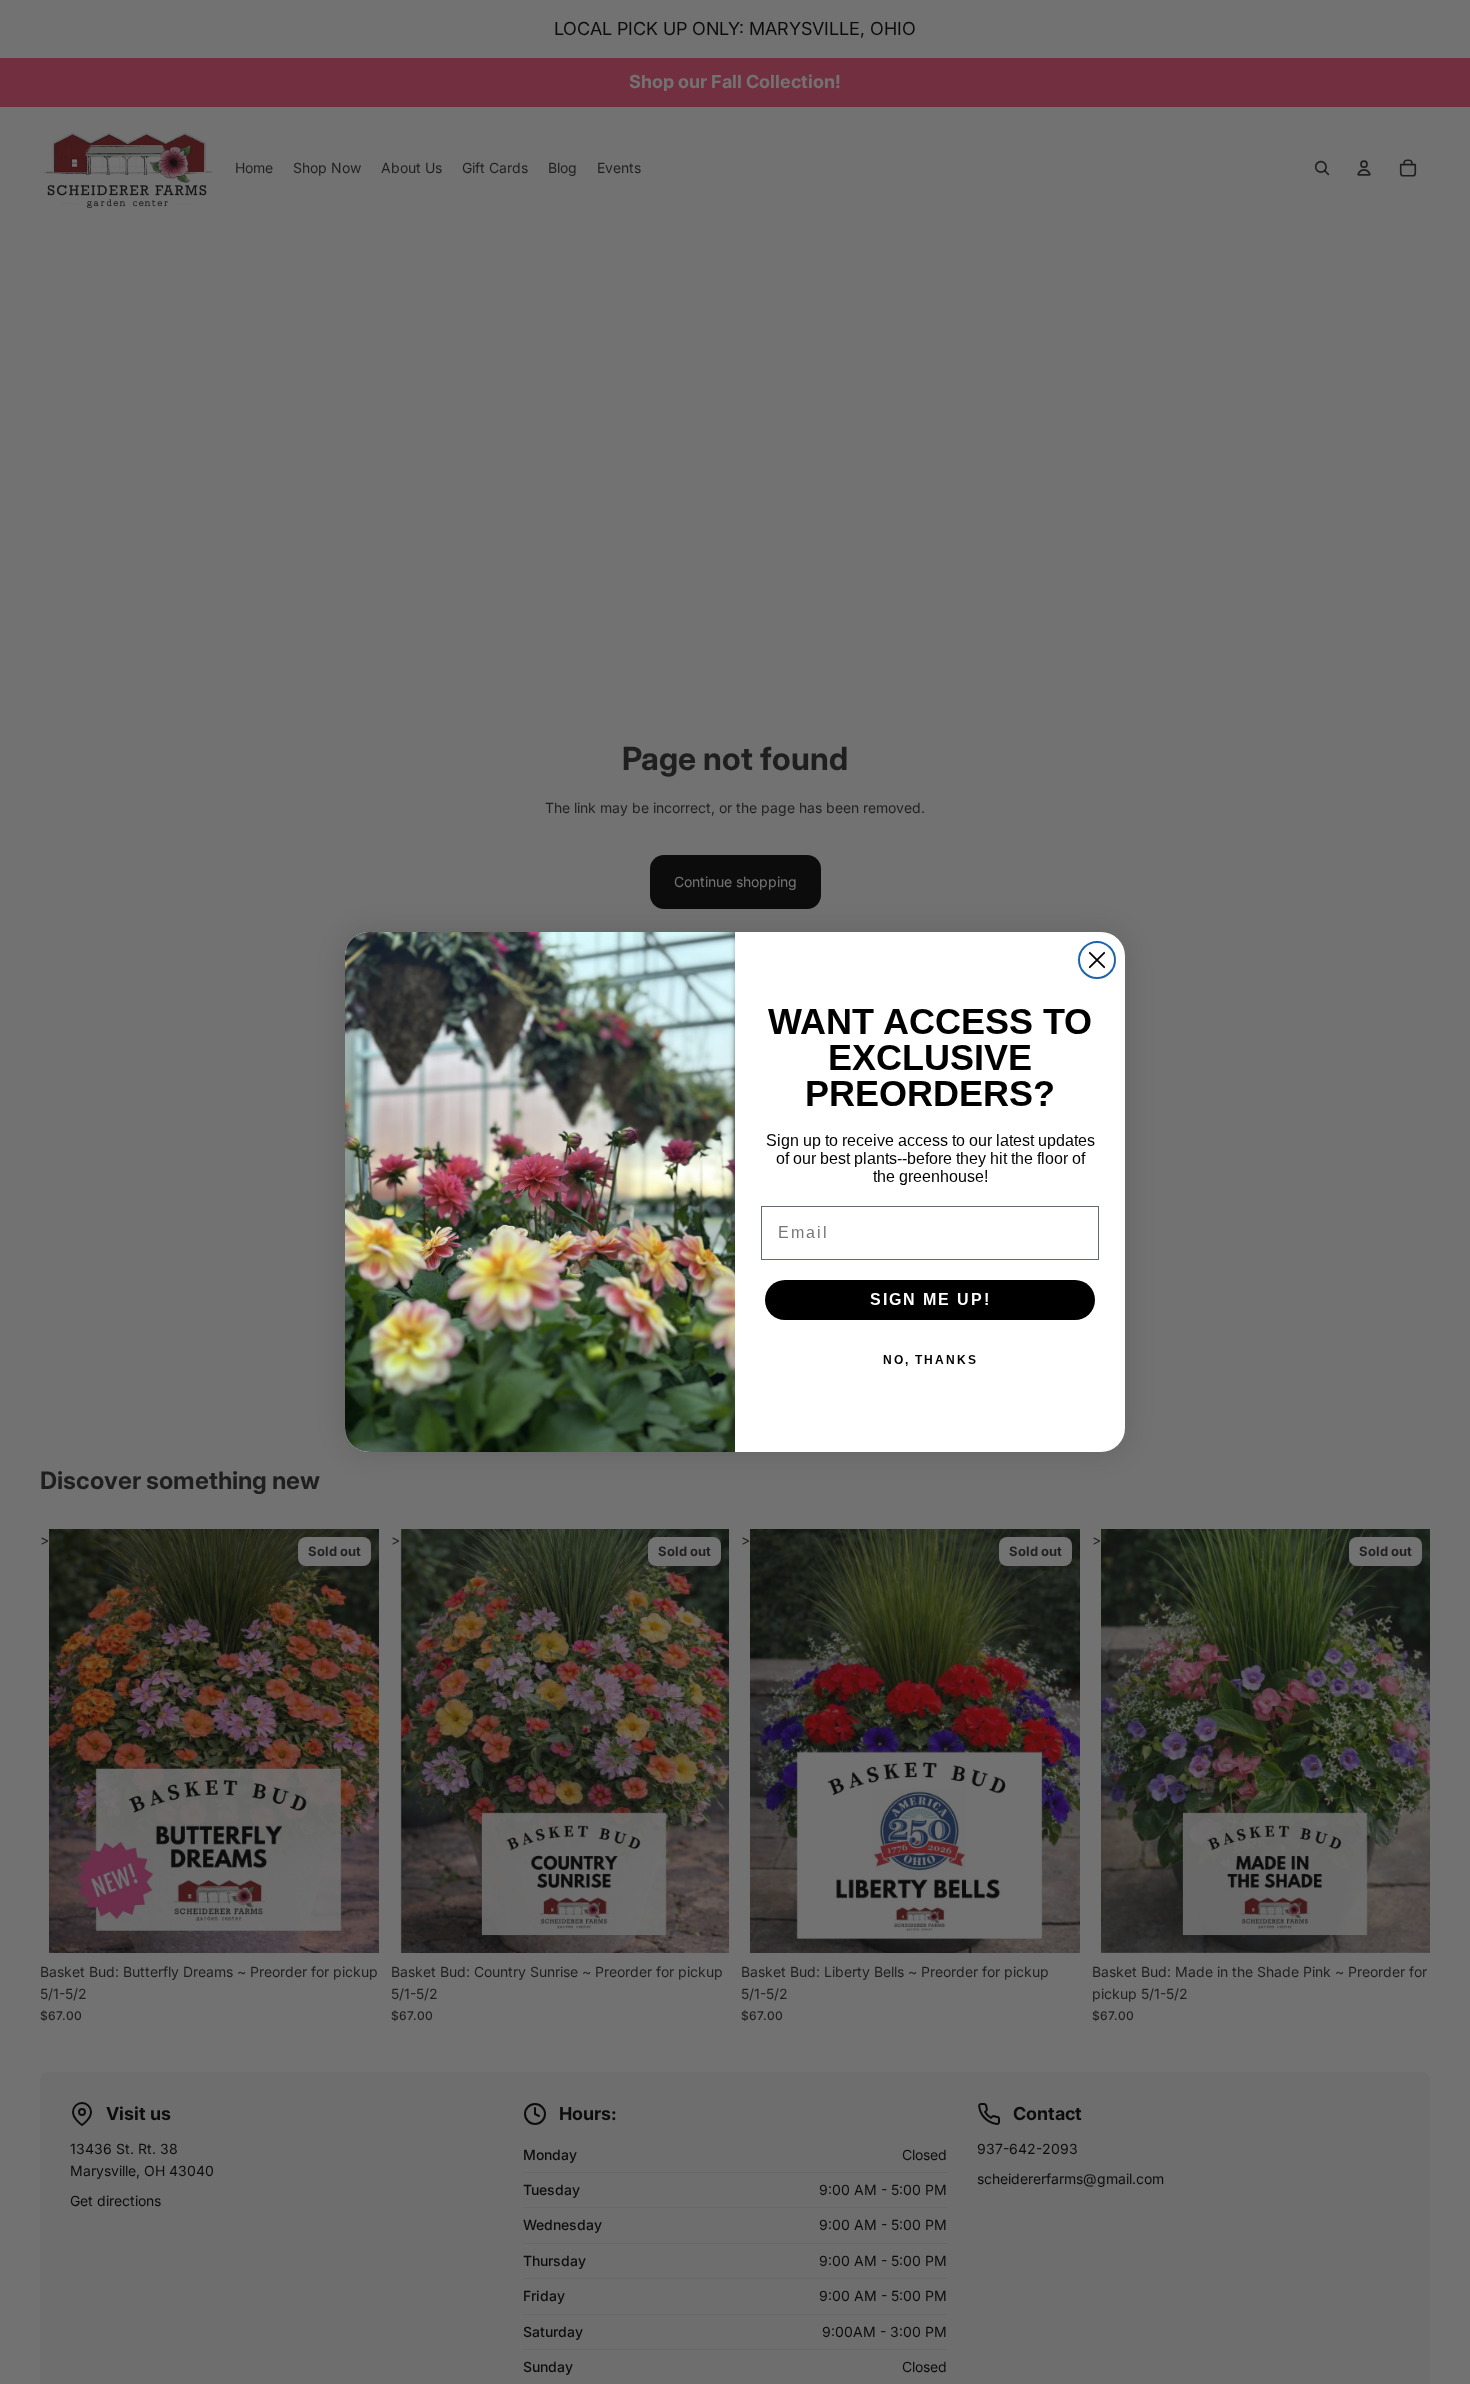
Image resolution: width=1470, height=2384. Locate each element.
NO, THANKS (930, 1360)
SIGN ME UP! (930, 1299)
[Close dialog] (1097, 960)
